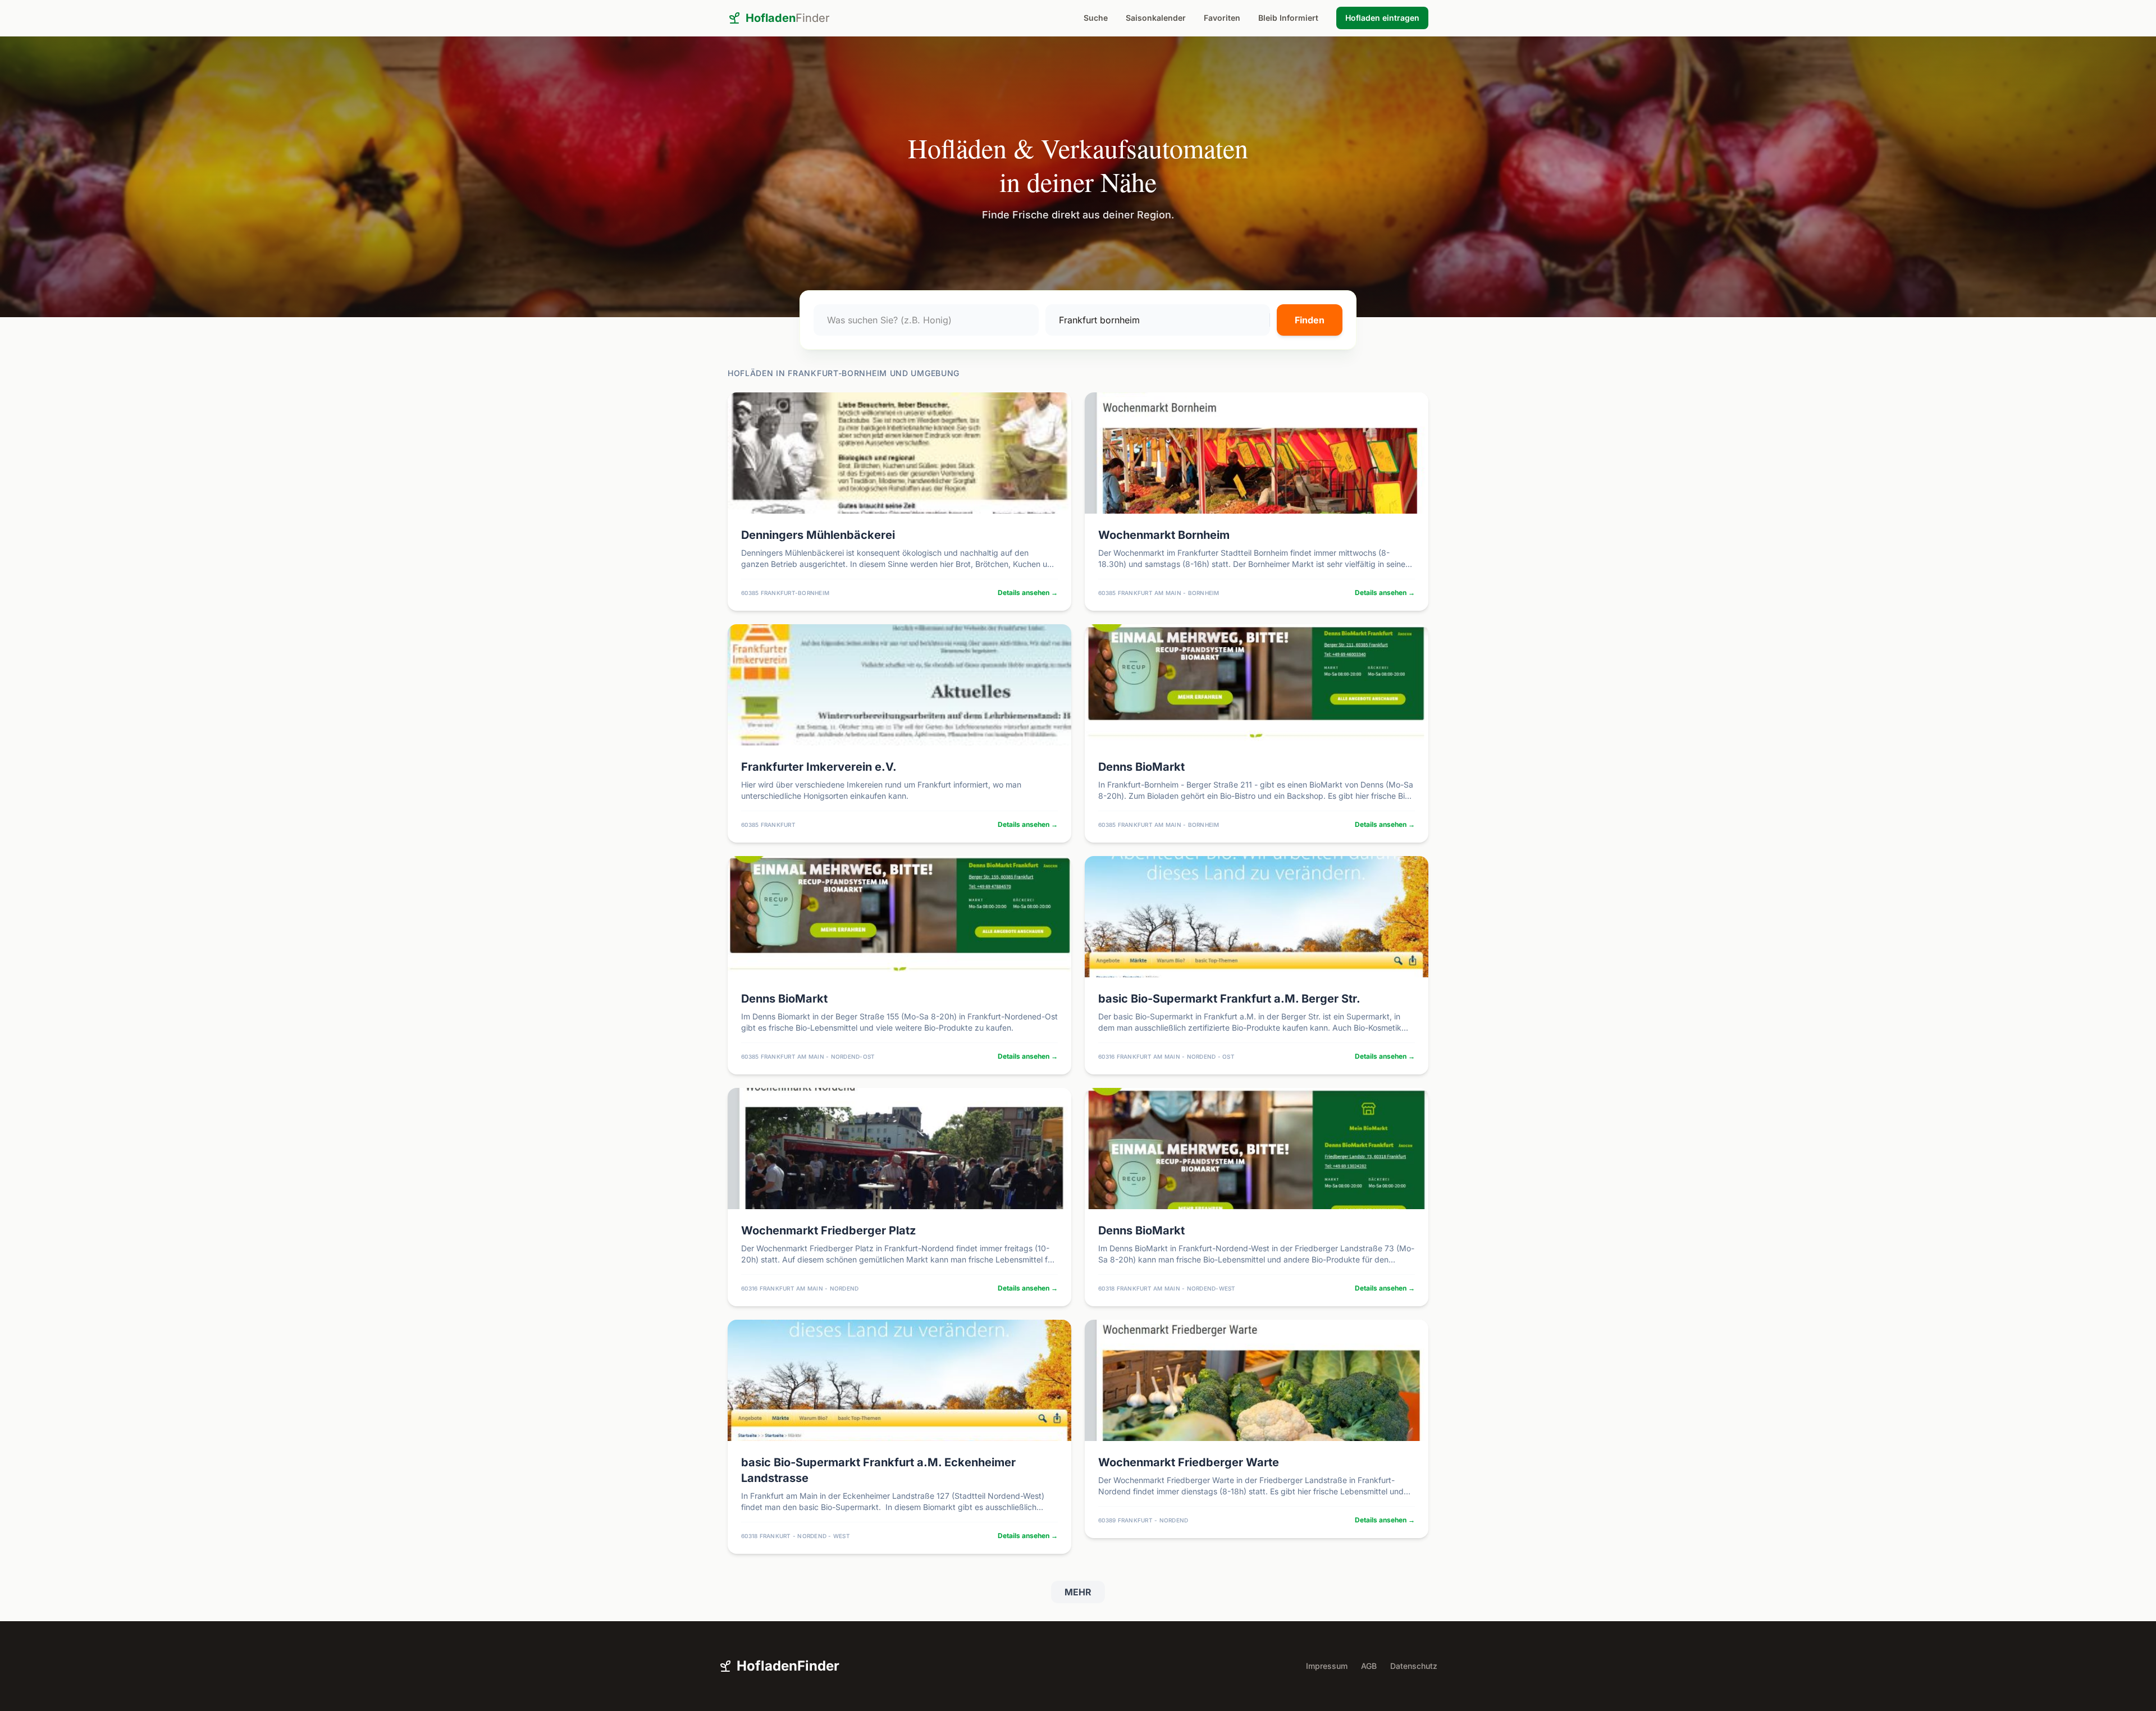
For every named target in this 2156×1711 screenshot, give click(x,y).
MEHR (1078, 1592)
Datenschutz (1414, 1666)
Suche (1096, 18)
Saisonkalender (1156, 18)
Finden (1310, 320)
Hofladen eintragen (1382, 18)
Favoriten (1222, 18)
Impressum (1327, 1666)
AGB (1369, 1666)
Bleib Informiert (1288, 18)
